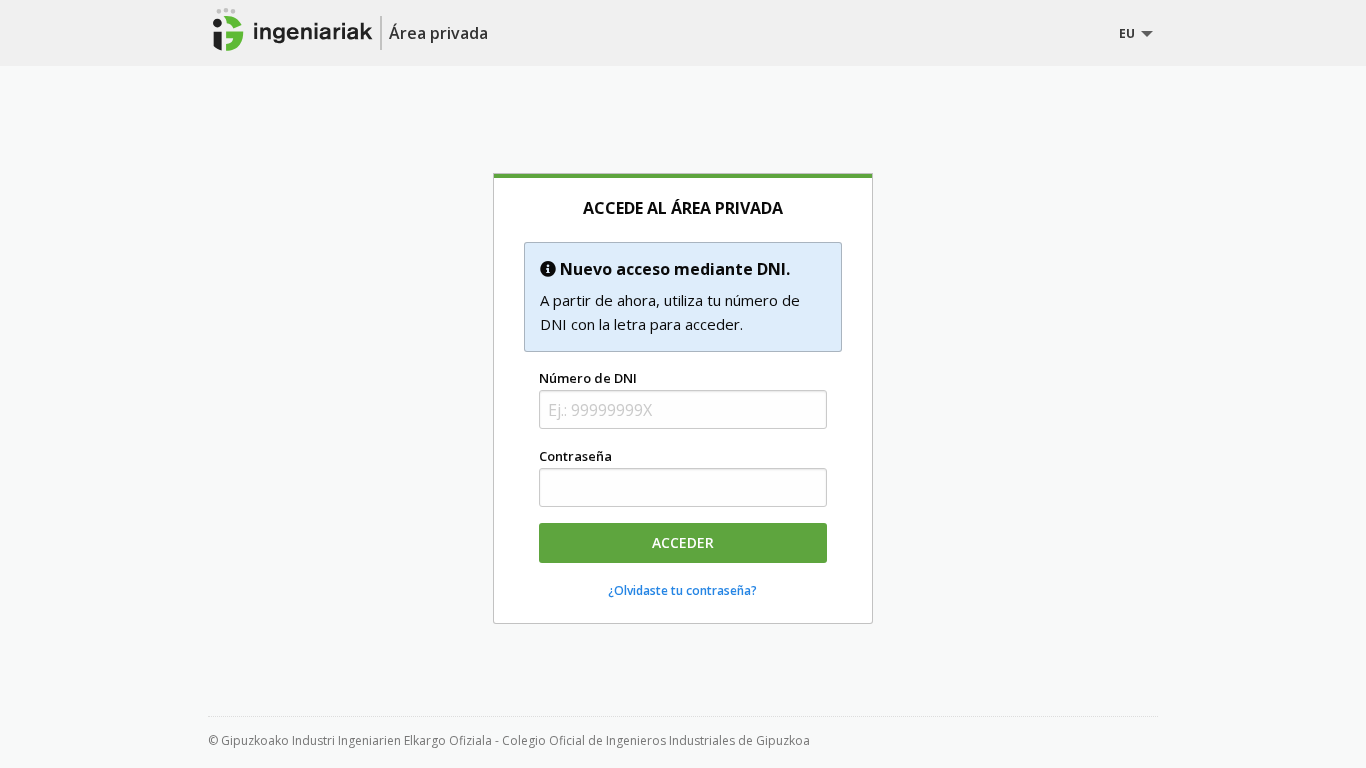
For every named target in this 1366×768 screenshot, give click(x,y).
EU (1127, 33)
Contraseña (575, 456)
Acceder (683, 542)
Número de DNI (588, 378)
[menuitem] (1131, 34)
